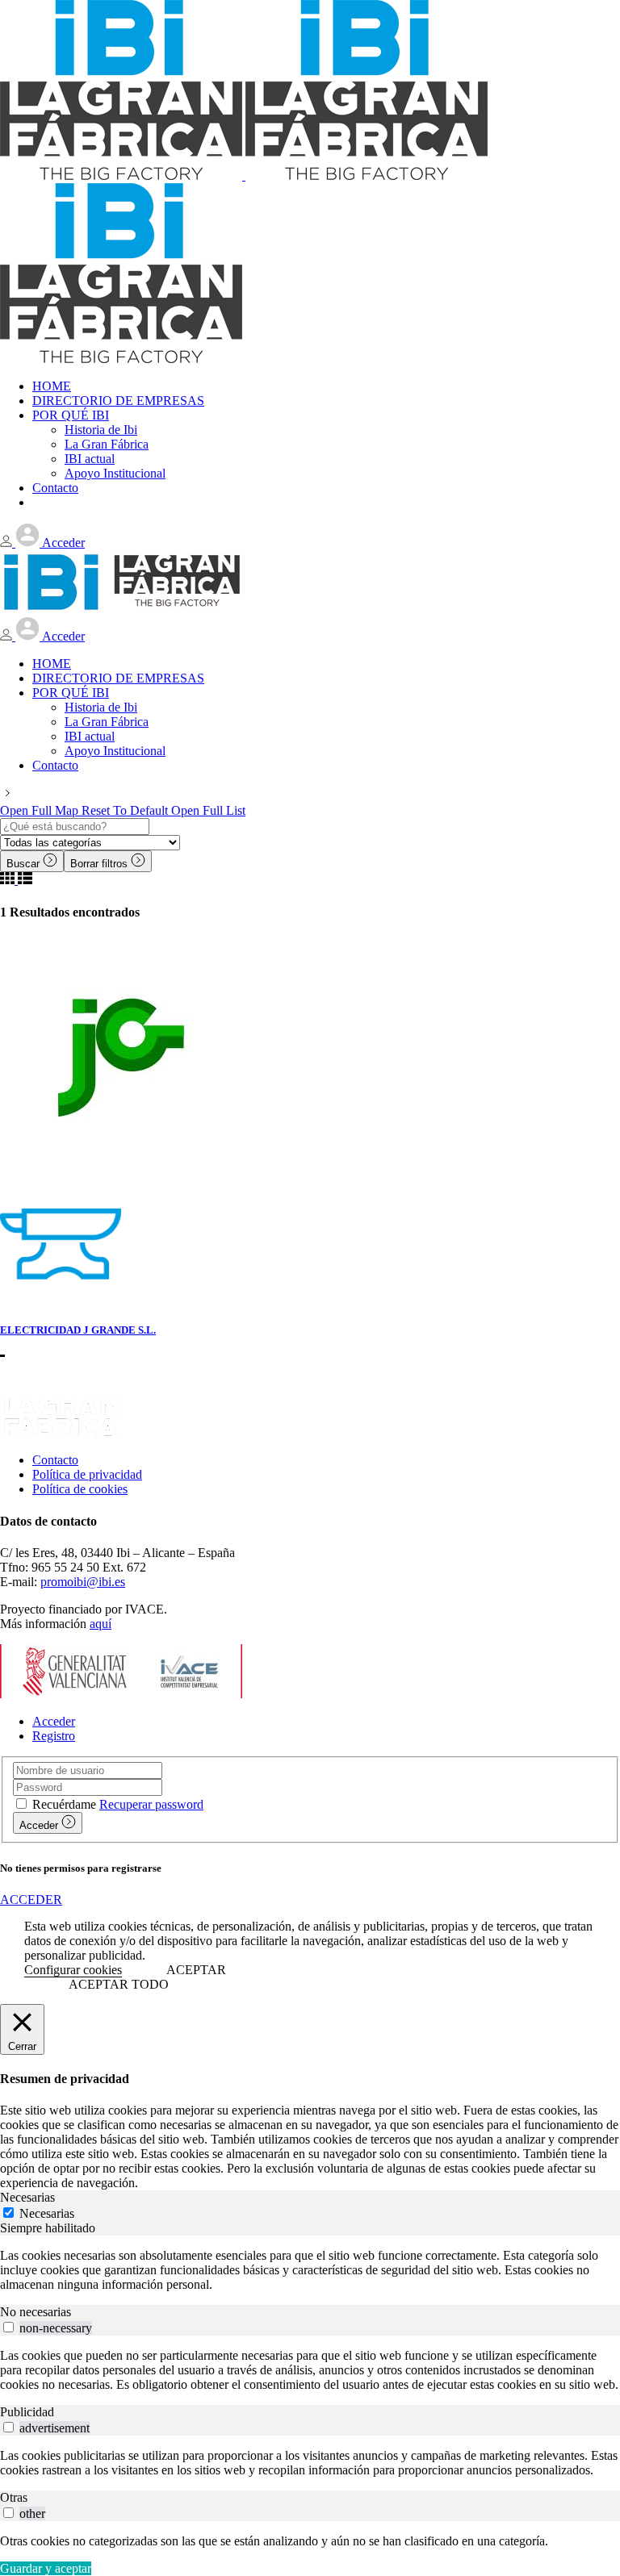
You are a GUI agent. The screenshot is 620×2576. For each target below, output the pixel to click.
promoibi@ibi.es (83, 1582)
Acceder (54, 1721)
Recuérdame (64, 1804)
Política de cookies (80, 1489)
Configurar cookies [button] (73, 1970)
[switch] (8, 2327)
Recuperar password (151, 1804)
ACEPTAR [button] (196, 1970)
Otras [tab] (14, 2497)
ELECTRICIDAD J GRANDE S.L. (78, 1330)
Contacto (55, 1460)
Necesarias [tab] (27, 2197)
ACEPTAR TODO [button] (119, 1984)
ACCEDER (31, 1900)
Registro (54, 1736)
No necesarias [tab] (36, 2312)
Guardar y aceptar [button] (46, 2568)
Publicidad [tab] (27, 2412)
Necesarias (47, 2213)
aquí (101, 1624)
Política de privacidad (87, 1474)
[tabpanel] (310, 2270)
